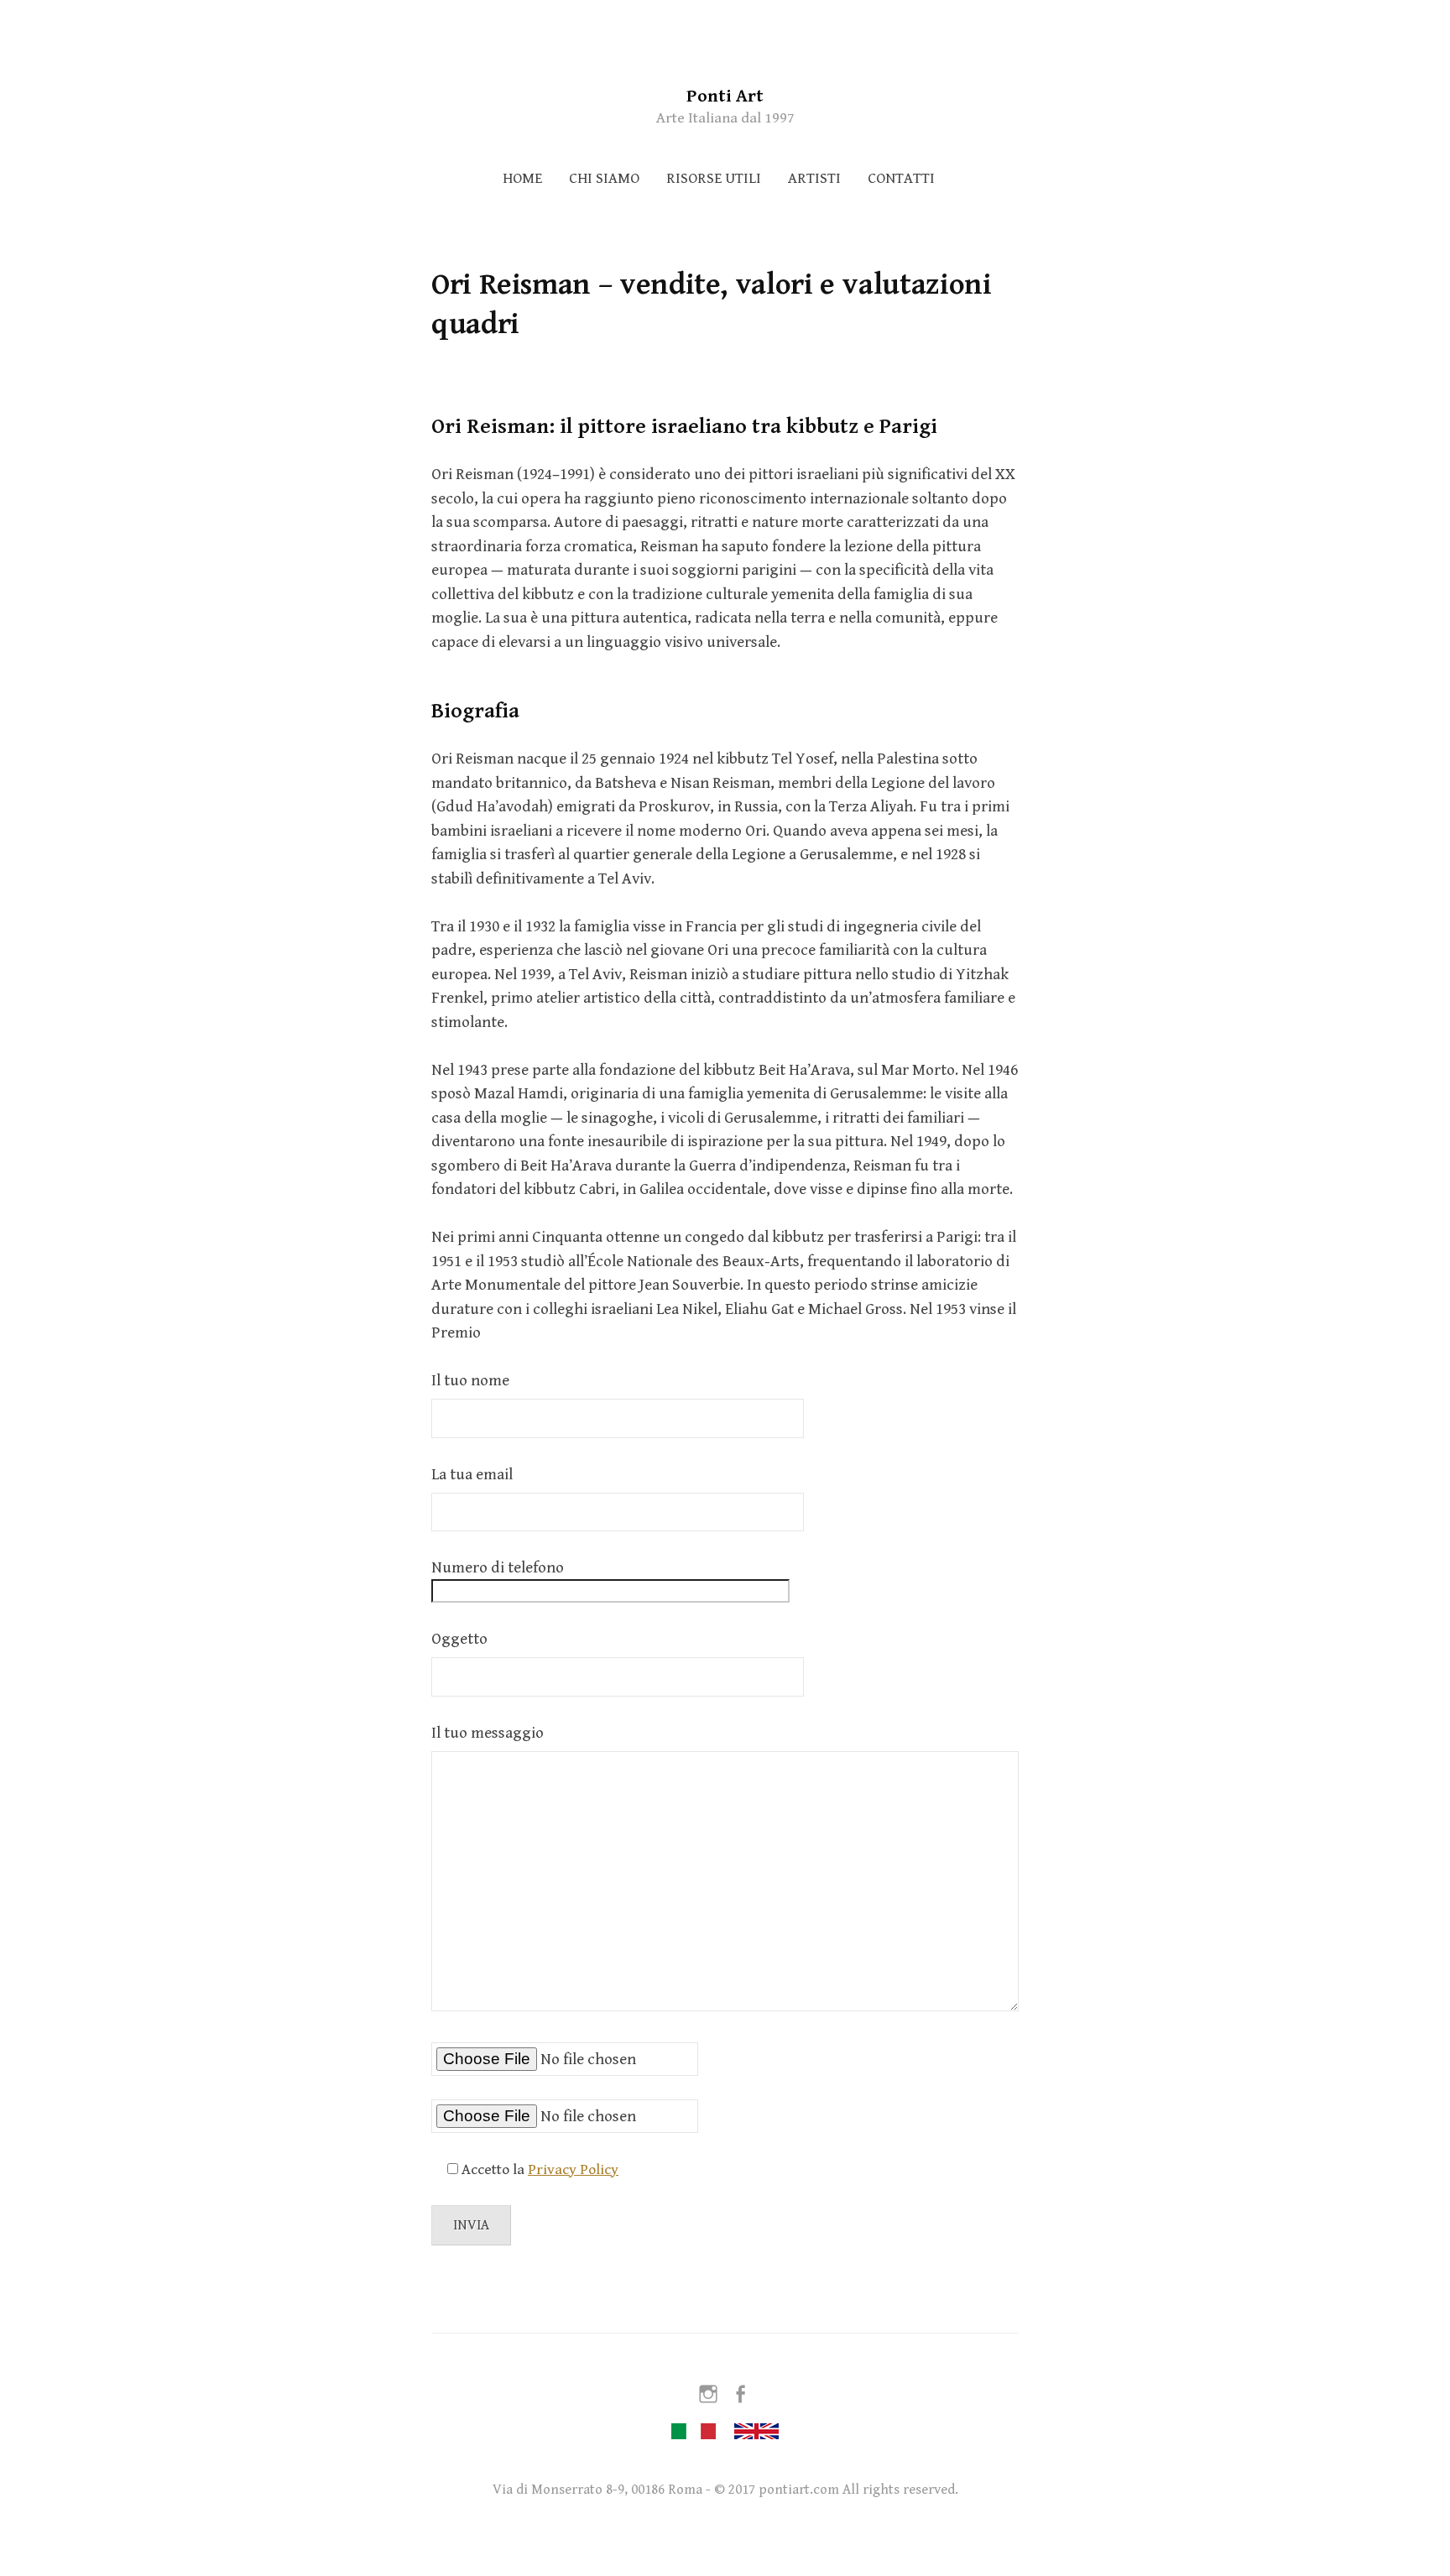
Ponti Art (725, 96)
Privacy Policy (573, 2169)
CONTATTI (901, 178)
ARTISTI (814, 178)
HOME (522, 178)
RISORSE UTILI (714, 178)
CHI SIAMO (604, 178)
